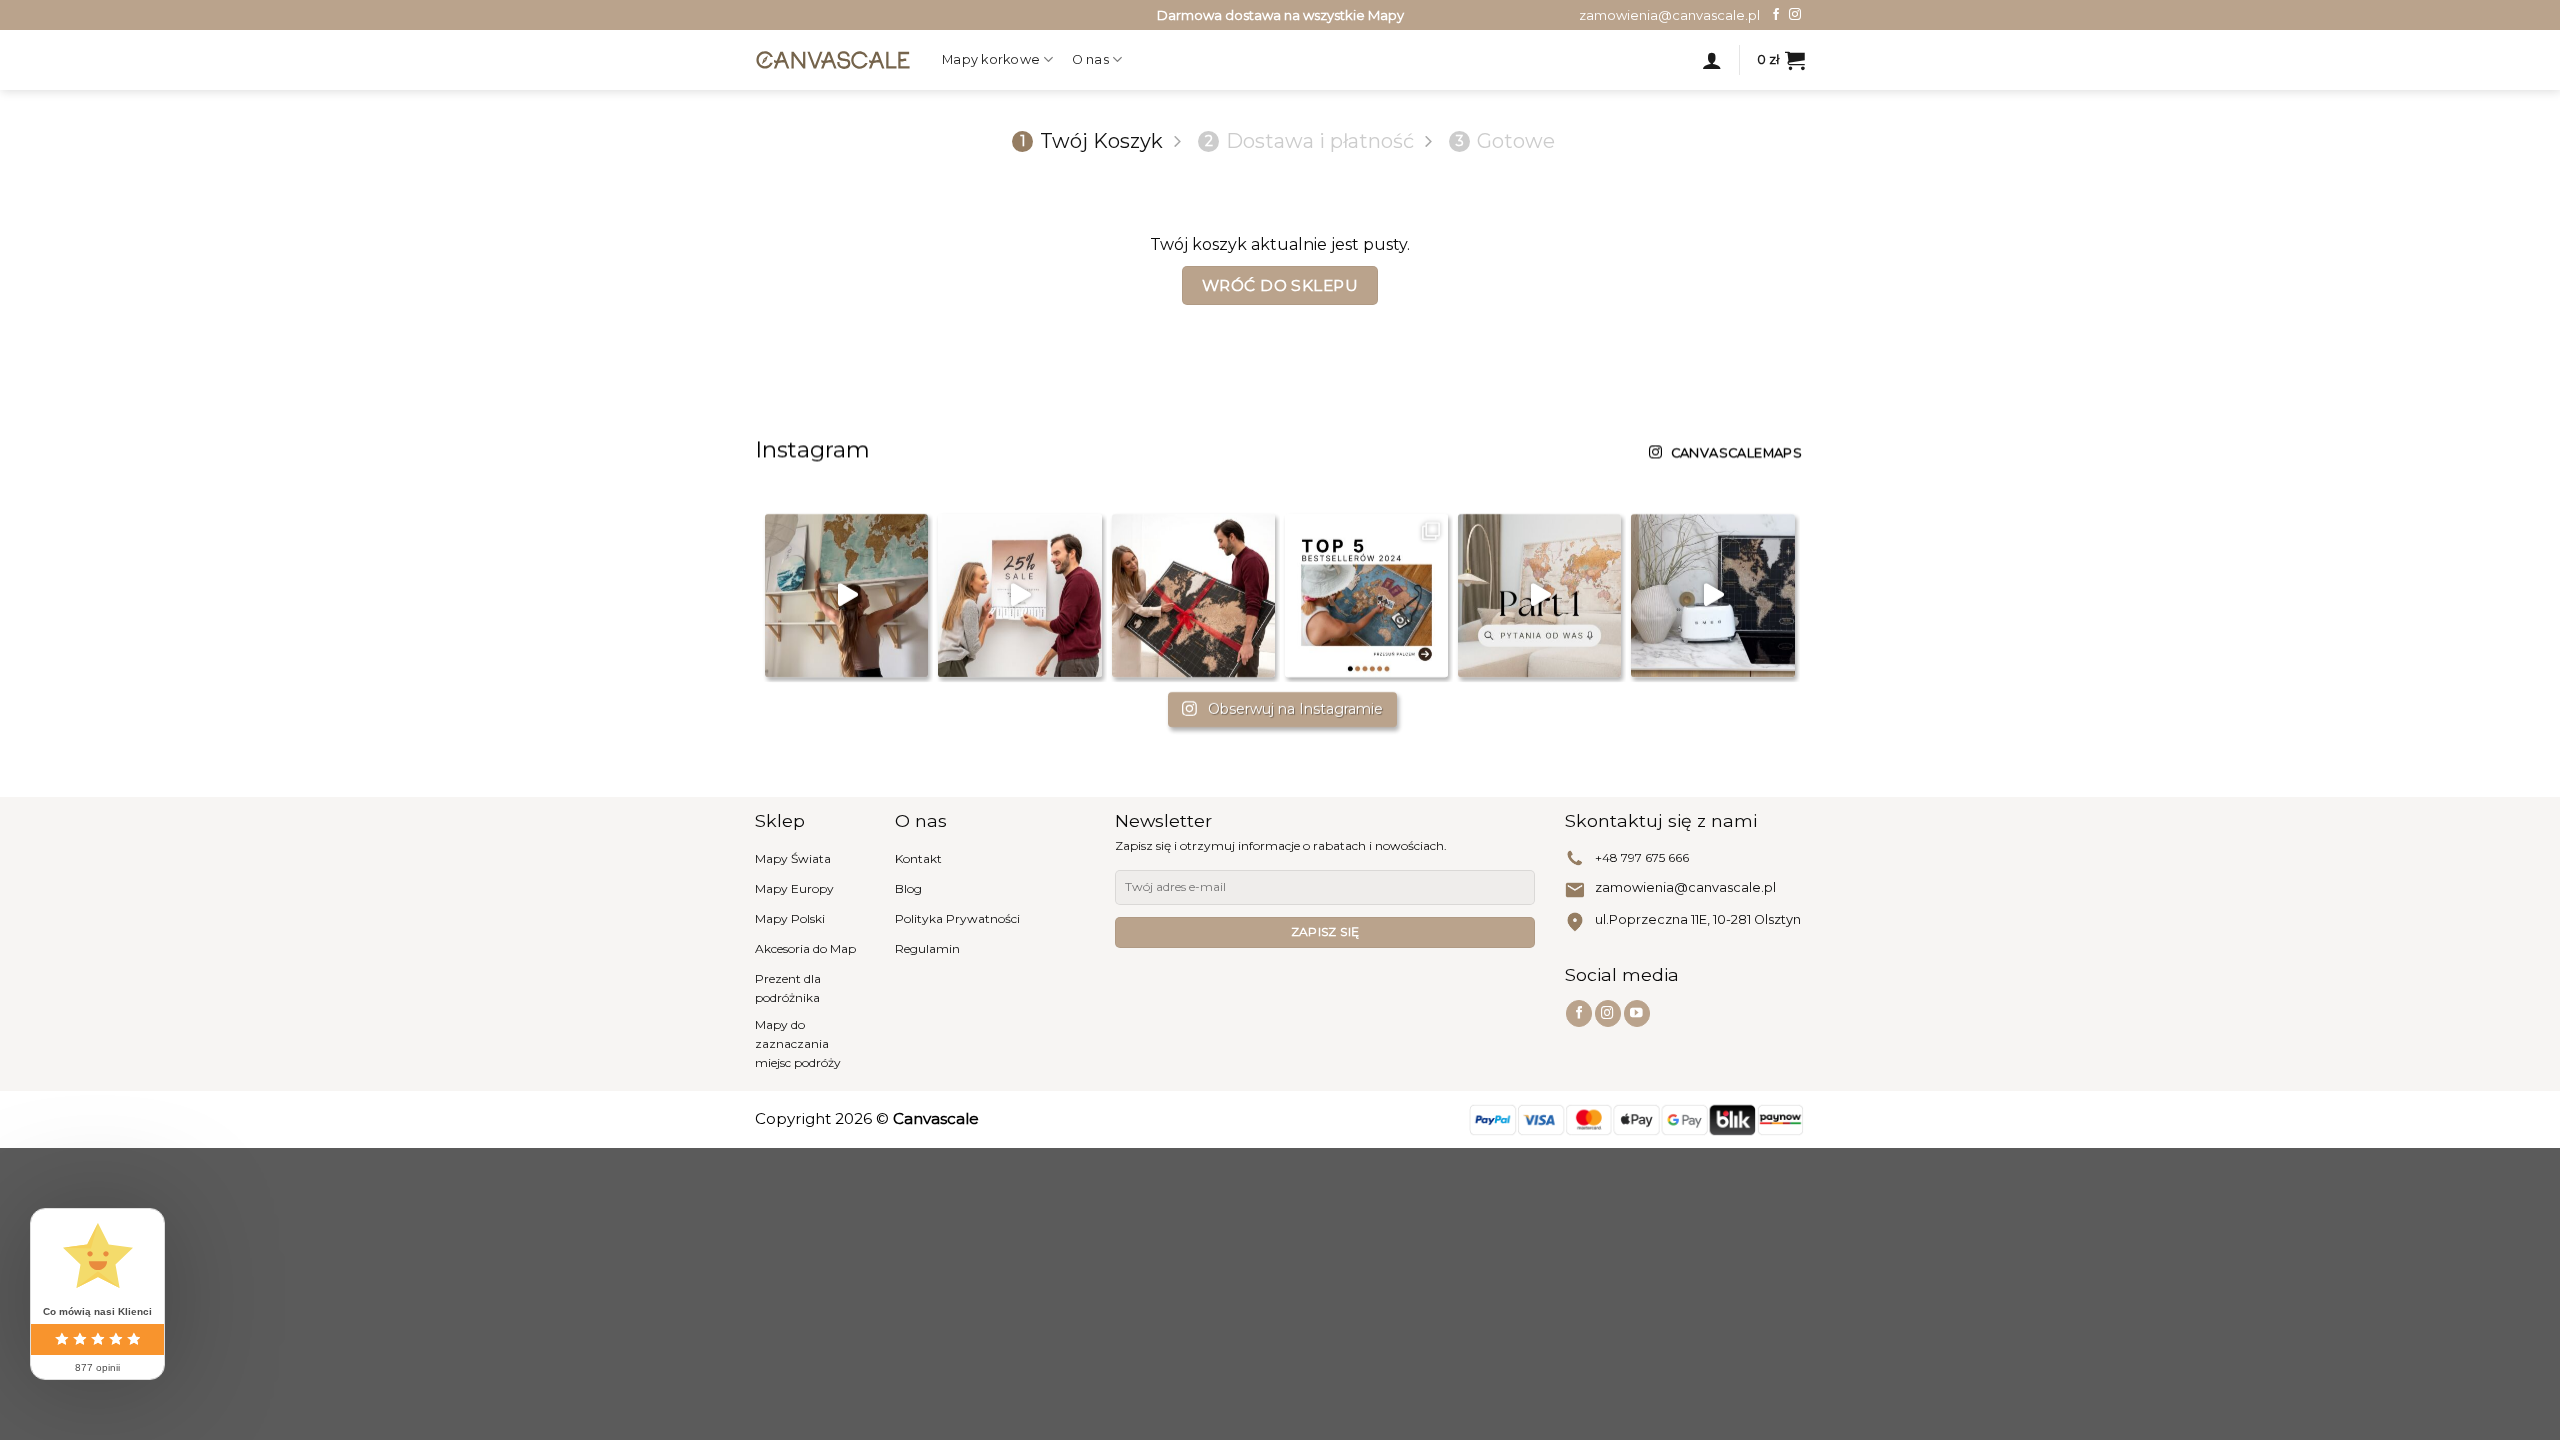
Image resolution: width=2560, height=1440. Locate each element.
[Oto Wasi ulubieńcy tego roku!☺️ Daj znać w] (1366, 595)
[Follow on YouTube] (1637, 1013)
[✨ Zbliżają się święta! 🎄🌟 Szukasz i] (1193, 595)
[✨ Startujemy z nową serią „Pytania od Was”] (1539, 595)
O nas (1090, 59)
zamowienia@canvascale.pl (1685, 887)
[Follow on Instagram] (1795, 15)
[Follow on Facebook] (1776, 15)
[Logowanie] (1712, 60)
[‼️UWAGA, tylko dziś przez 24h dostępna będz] (1019, 595)
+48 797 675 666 (1642, 857)
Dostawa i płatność (1309, 141)
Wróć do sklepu (1280, 285)
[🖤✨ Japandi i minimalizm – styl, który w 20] (1712, 595)
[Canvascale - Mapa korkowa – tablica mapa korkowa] (833, 59)
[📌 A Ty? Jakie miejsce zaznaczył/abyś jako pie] (846, 595)
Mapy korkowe (991, 59)
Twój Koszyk (1091, 141)
